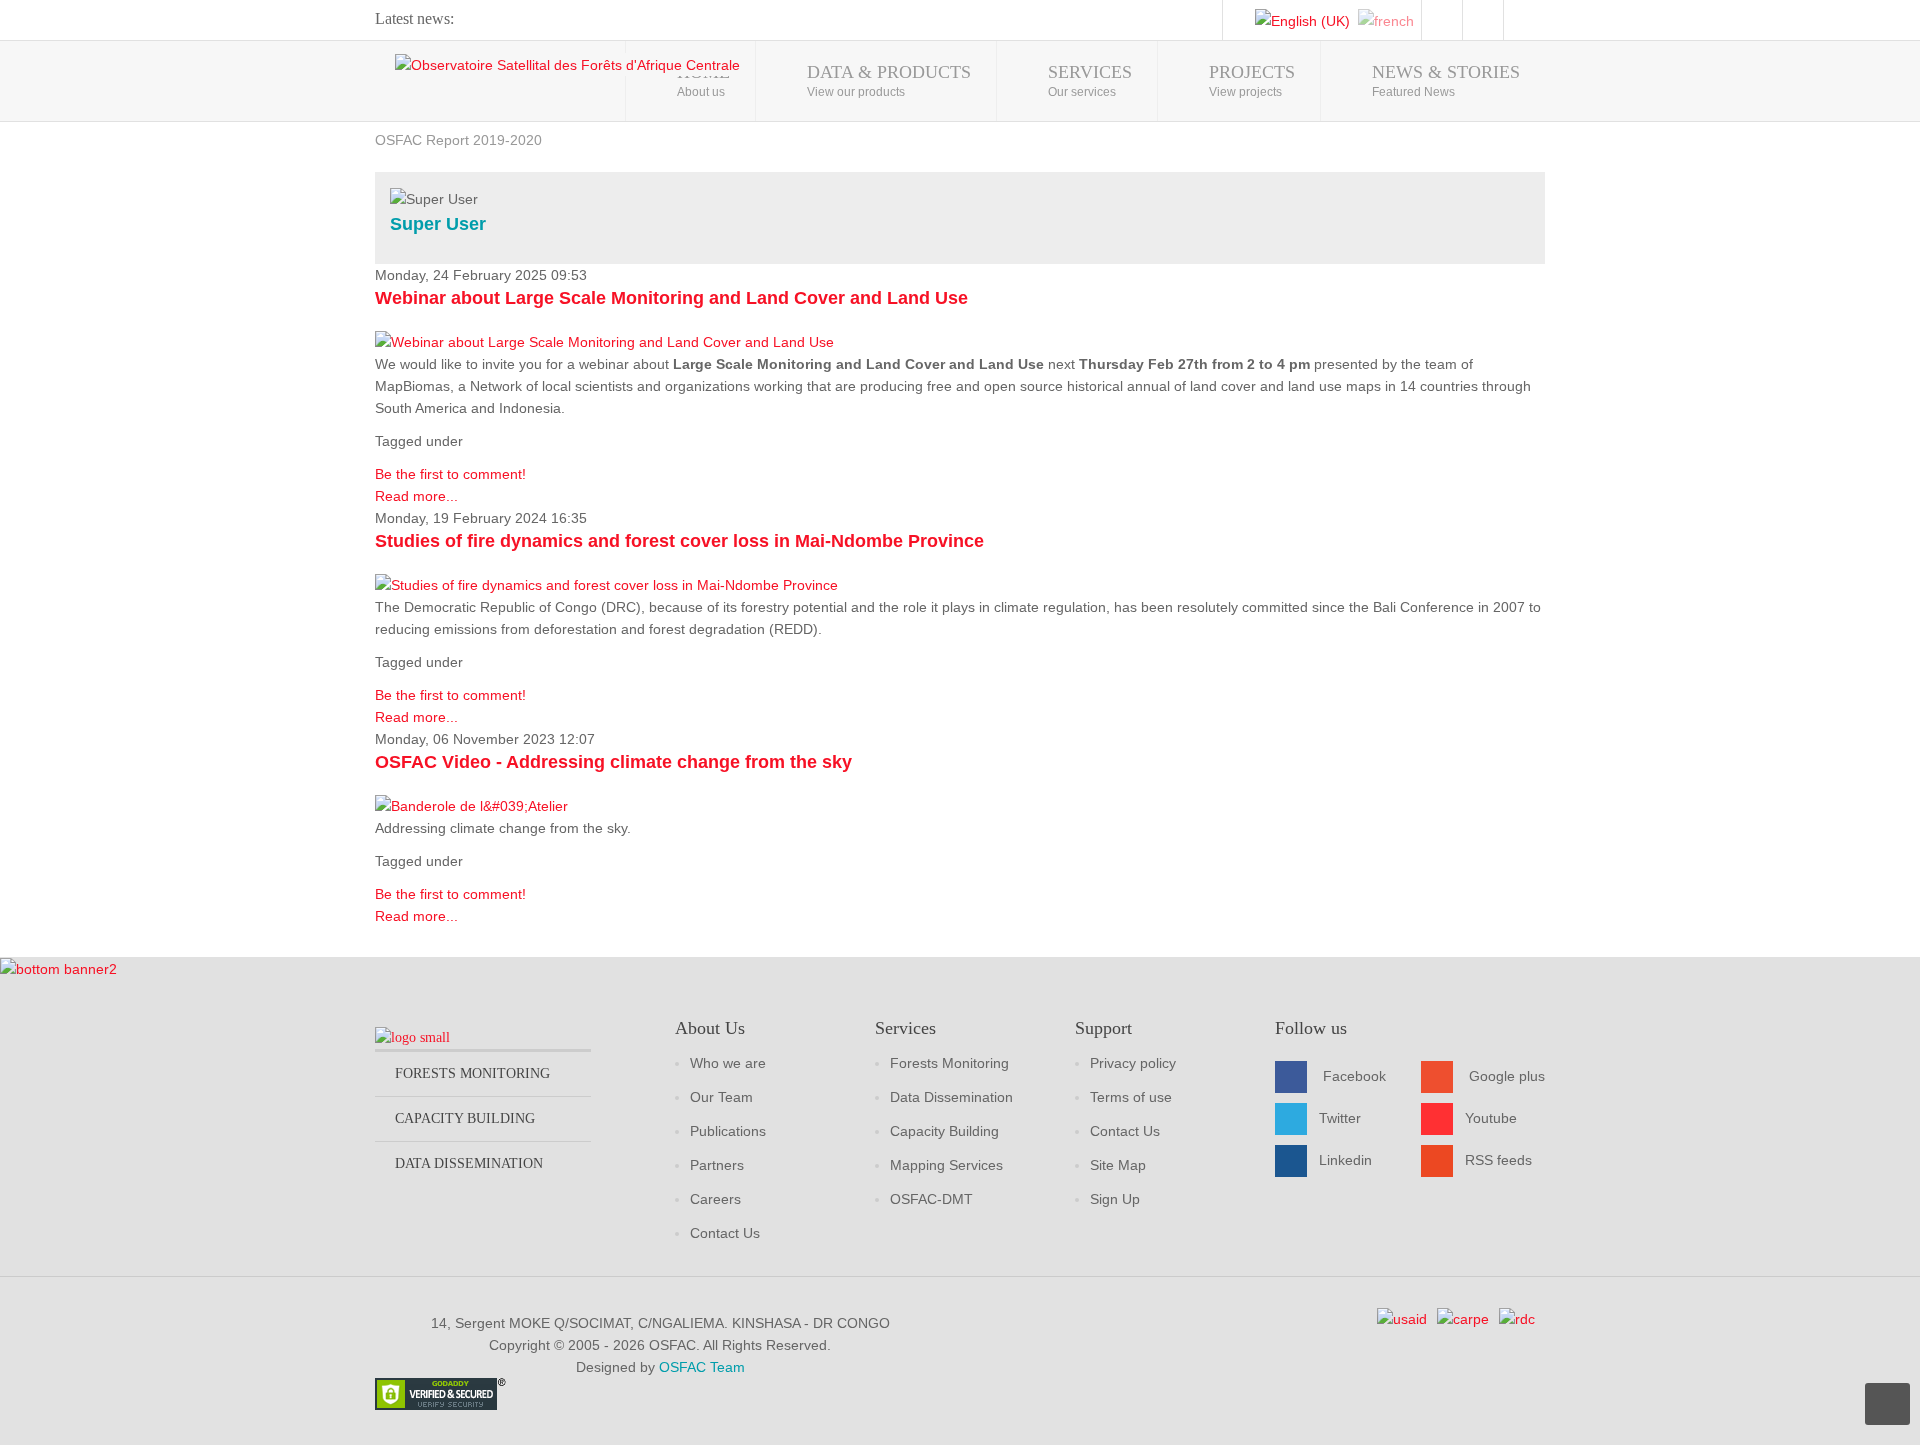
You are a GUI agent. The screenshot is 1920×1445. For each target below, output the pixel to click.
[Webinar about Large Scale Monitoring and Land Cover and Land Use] (604, 341)
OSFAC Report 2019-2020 (458, 140)
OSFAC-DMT (931, 1199)
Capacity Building (944, 1131)
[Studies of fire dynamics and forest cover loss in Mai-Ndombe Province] (606, 584)
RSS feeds (1498, 1160)
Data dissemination (469, 1163)
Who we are (728, 1063)
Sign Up (1115, 1199)
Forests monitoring (472, 1073)
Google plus (1507, 1076)
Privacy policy (1133, 1063)
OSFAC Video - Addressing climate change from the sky (613, 762)
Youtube (1491, 1118)
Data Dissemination (951, 1097)
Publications (728, 1131)
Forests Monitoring (949, 1063)
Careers (715, 1199)
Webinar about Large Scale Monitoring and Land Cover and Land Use (671, 298)
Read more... (416, 496)
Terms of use (1131, 1097)
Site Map (1118, 1165)
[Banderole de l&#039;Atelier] (471, 805)
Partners (717, 1165)
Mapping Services (946, 1165)
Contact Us (725, 1233)
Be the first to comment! (450, 474)
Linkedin (1345, 1160)
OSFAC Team (702, 1367)
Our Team (721, 1097)
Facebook (1354, 1076)
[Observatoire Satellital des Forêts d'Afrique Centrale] (567, 64)
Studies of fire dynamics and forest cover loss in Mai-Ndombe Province (679, 541)
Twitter (1340, 1118)
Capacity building (465, 1118)
